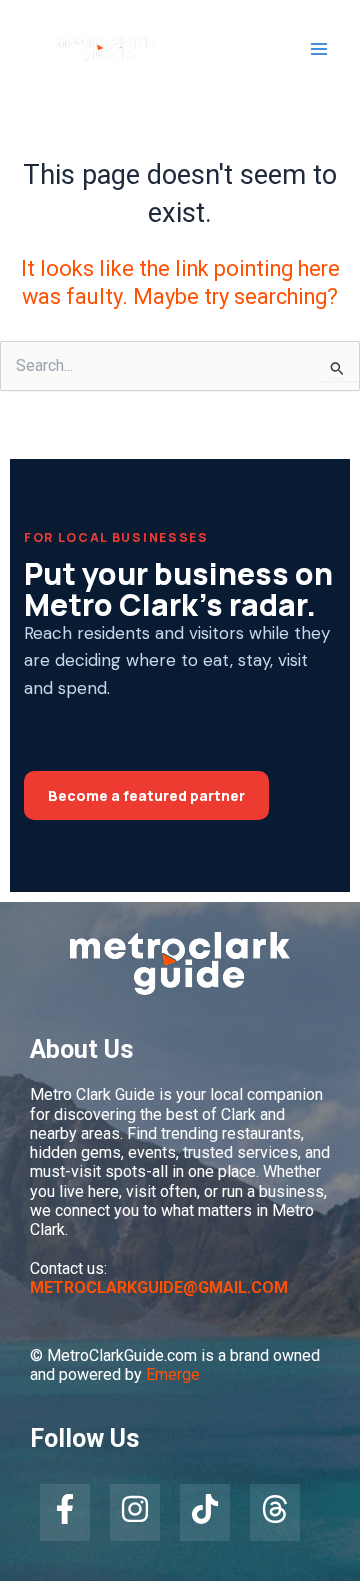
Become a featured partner (146, 795)
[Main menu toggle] (319, 49)
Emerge (173, 1374)
